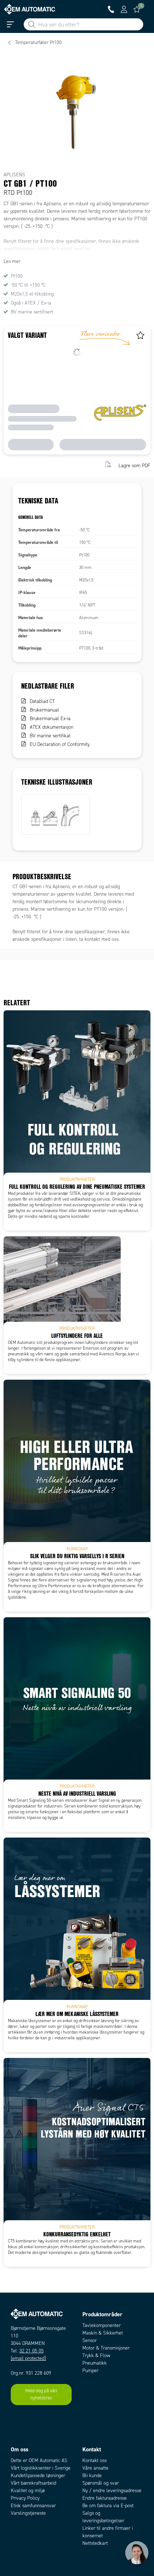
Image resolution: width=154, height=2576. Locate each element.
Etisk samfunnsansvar (33, 2506)
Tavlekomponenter (102, 2325)
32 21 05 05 (32, 2351)
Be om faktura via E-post (108, 2506)
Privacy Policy (25, 2498)
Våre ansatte (95, 2468)
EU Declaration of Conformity (60, 744)
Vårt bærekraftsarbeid (33, 2483)
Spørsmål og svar (101, 2483)
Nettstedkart (95, 2543)
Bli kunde (92, 2476)
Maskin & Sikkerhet (103, 2333)
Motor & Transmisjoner (106, 2348)
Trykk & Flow (96, 2355)
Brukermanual (44, 710)
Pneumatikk (95, 2363)
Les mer (12, 261)
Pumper (90, 2371)
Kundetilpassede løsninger (38, 2476)
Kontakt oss (95, 2460)
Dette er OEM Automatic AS (39, 2460)
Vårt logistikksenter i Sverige (41, 2468)
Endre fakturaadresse (105, 2498)
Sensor (90, 2340)
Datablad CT (42, 701)
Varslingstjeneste (28, 2513)
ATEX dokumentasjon (52, 727)
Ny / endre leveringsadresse (112, 2491)
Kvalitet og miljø (28, 2491)
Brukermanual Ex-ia (50, 719)
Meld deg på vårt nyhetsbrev (41, 2394)
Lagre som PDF (134, 465)
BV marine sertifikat (50, 736)
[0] (137, 9)
